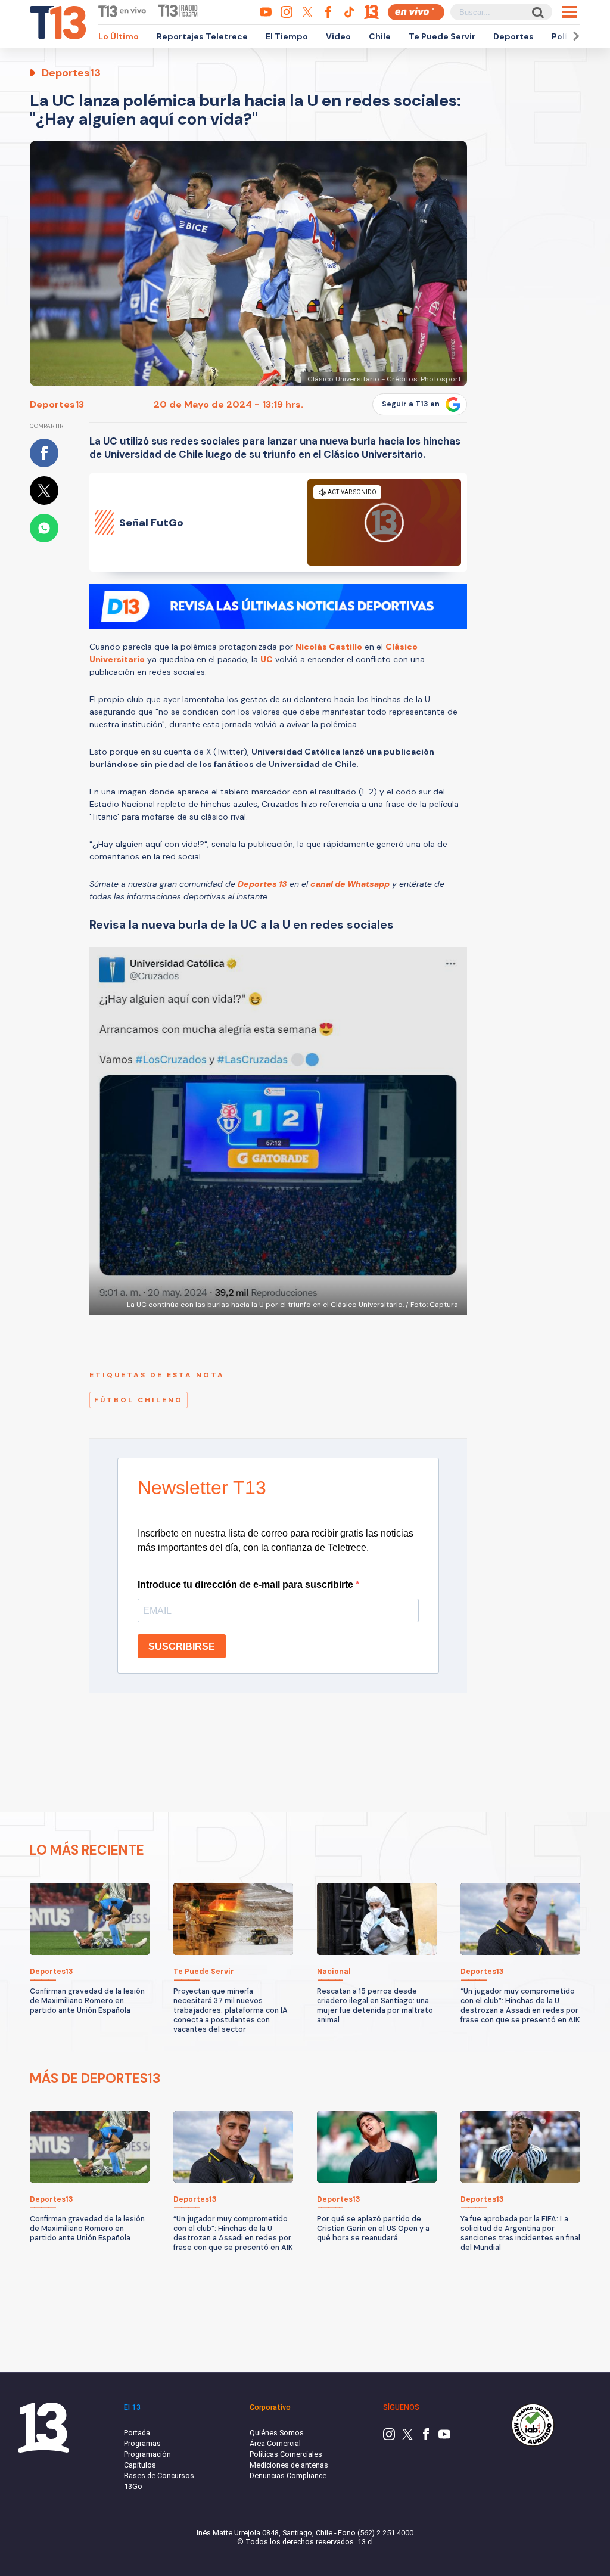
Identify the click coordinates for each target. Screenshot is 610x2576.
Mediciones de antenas (289, 2465)
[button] (574, 36)
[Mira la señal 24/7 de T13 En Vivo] (416, 12)
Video (338, 36)
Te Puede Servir (442, 36)
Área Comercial (275, 2443)
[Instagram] (389, 2437)
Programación (147, 2454)
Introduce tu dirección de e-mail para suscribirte (247, 1585)
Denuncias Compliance (288, 2476)
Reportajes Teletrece (202, 36)
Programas (142, 2443)
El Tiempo (287, 36)
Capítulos (140, 2465)
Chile (380, 36)
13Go (133, 2486)
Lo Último (119, 36)
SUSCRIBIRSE (182, 1647)
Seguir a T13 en (411, 404)
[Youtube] (444, 2437)
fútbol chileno (139, 1400)
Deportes (513, 36)
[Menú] (569, 12)
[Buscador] (537, 12)
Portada (137, 2433)
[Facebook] (426, 2437)
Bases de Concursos (159, 2476)
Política (568, 36)
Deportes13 (57, 404)
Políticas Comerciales (286, 2454)
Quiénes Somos (277, 2433)
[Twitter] (407, 2437)
